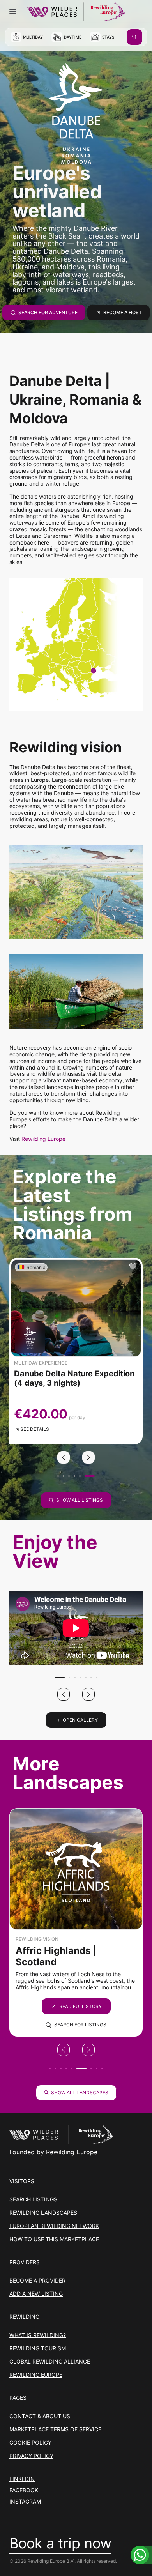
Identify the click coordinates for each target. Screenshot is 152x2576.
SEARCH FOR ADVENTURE (48, 312)
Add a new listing (36, 2294)
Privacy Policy (31, 2456)
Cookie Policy (30, 2443)
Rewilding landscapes (43, 2213)
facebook (24, 2490)
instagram (25, 2502)
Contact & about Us (40, 2416)
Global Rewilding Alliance (50, 2361)
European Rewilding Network (54, 2226)
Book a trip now (60, 2544)
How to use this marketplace (54, 2239)
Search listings (33, 2199)
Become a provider (37, 2280)
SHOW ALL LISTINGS (80, 1500)
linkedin (22, 2479)
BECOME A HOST (123, 312)
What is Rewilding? (38, 2335)
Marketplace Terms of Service (55, 2429)
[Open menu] (13, 12)
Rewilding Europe (43, 1139)
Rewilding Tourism (38, 2348)
